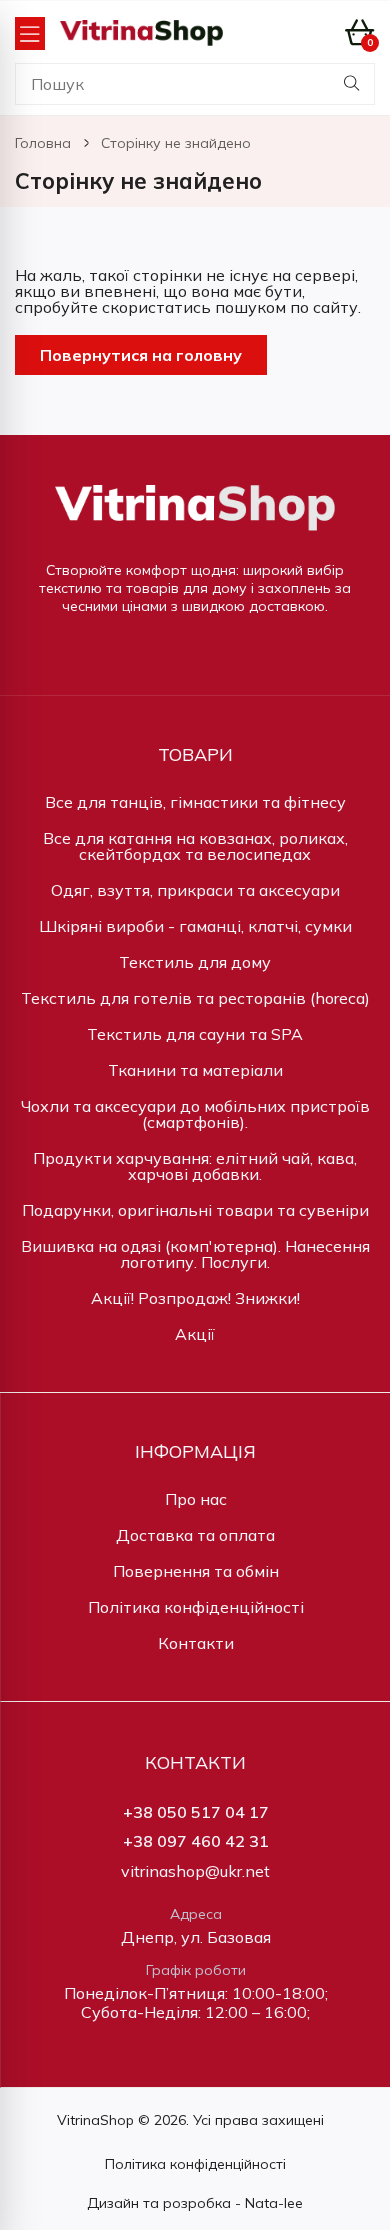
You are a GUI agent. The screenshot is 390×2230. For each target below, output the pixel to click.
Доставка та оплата (195, 1535)
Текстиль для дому (195, 962)
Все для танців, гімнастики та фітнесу (195, 802)
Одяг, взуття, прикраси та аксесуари (195, 890)
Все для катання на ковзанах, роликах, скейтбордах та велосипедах (195, 846)
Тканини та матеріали (195, 1070)
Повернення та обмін (196, 1571)
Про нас (196, 1499)
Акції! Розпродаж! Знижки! (195, 1298)
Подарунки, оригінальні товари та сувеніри (195, 1210)
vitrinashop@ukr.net (195, 1871)
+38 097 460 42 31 (196, 1841)
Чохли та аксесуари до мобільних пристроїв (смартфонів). (195, 1114)
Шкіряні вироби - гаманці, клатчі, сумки (195, 926)
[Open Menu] (30, 33)
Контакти (196, 1643)
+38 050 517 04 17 (196, 1812)
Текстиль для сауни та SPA (195, 1034)
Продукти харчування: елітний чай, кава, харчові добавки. (195, 1166)
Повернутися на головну (141, 355)
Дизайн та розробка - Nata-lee (195, 2203)
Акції (195, 1334)
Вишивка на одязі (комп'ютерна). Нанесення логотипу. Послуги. (195, 1254)
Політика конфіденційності (196, 1607)
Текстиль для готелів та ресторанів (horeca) (195, 998)
